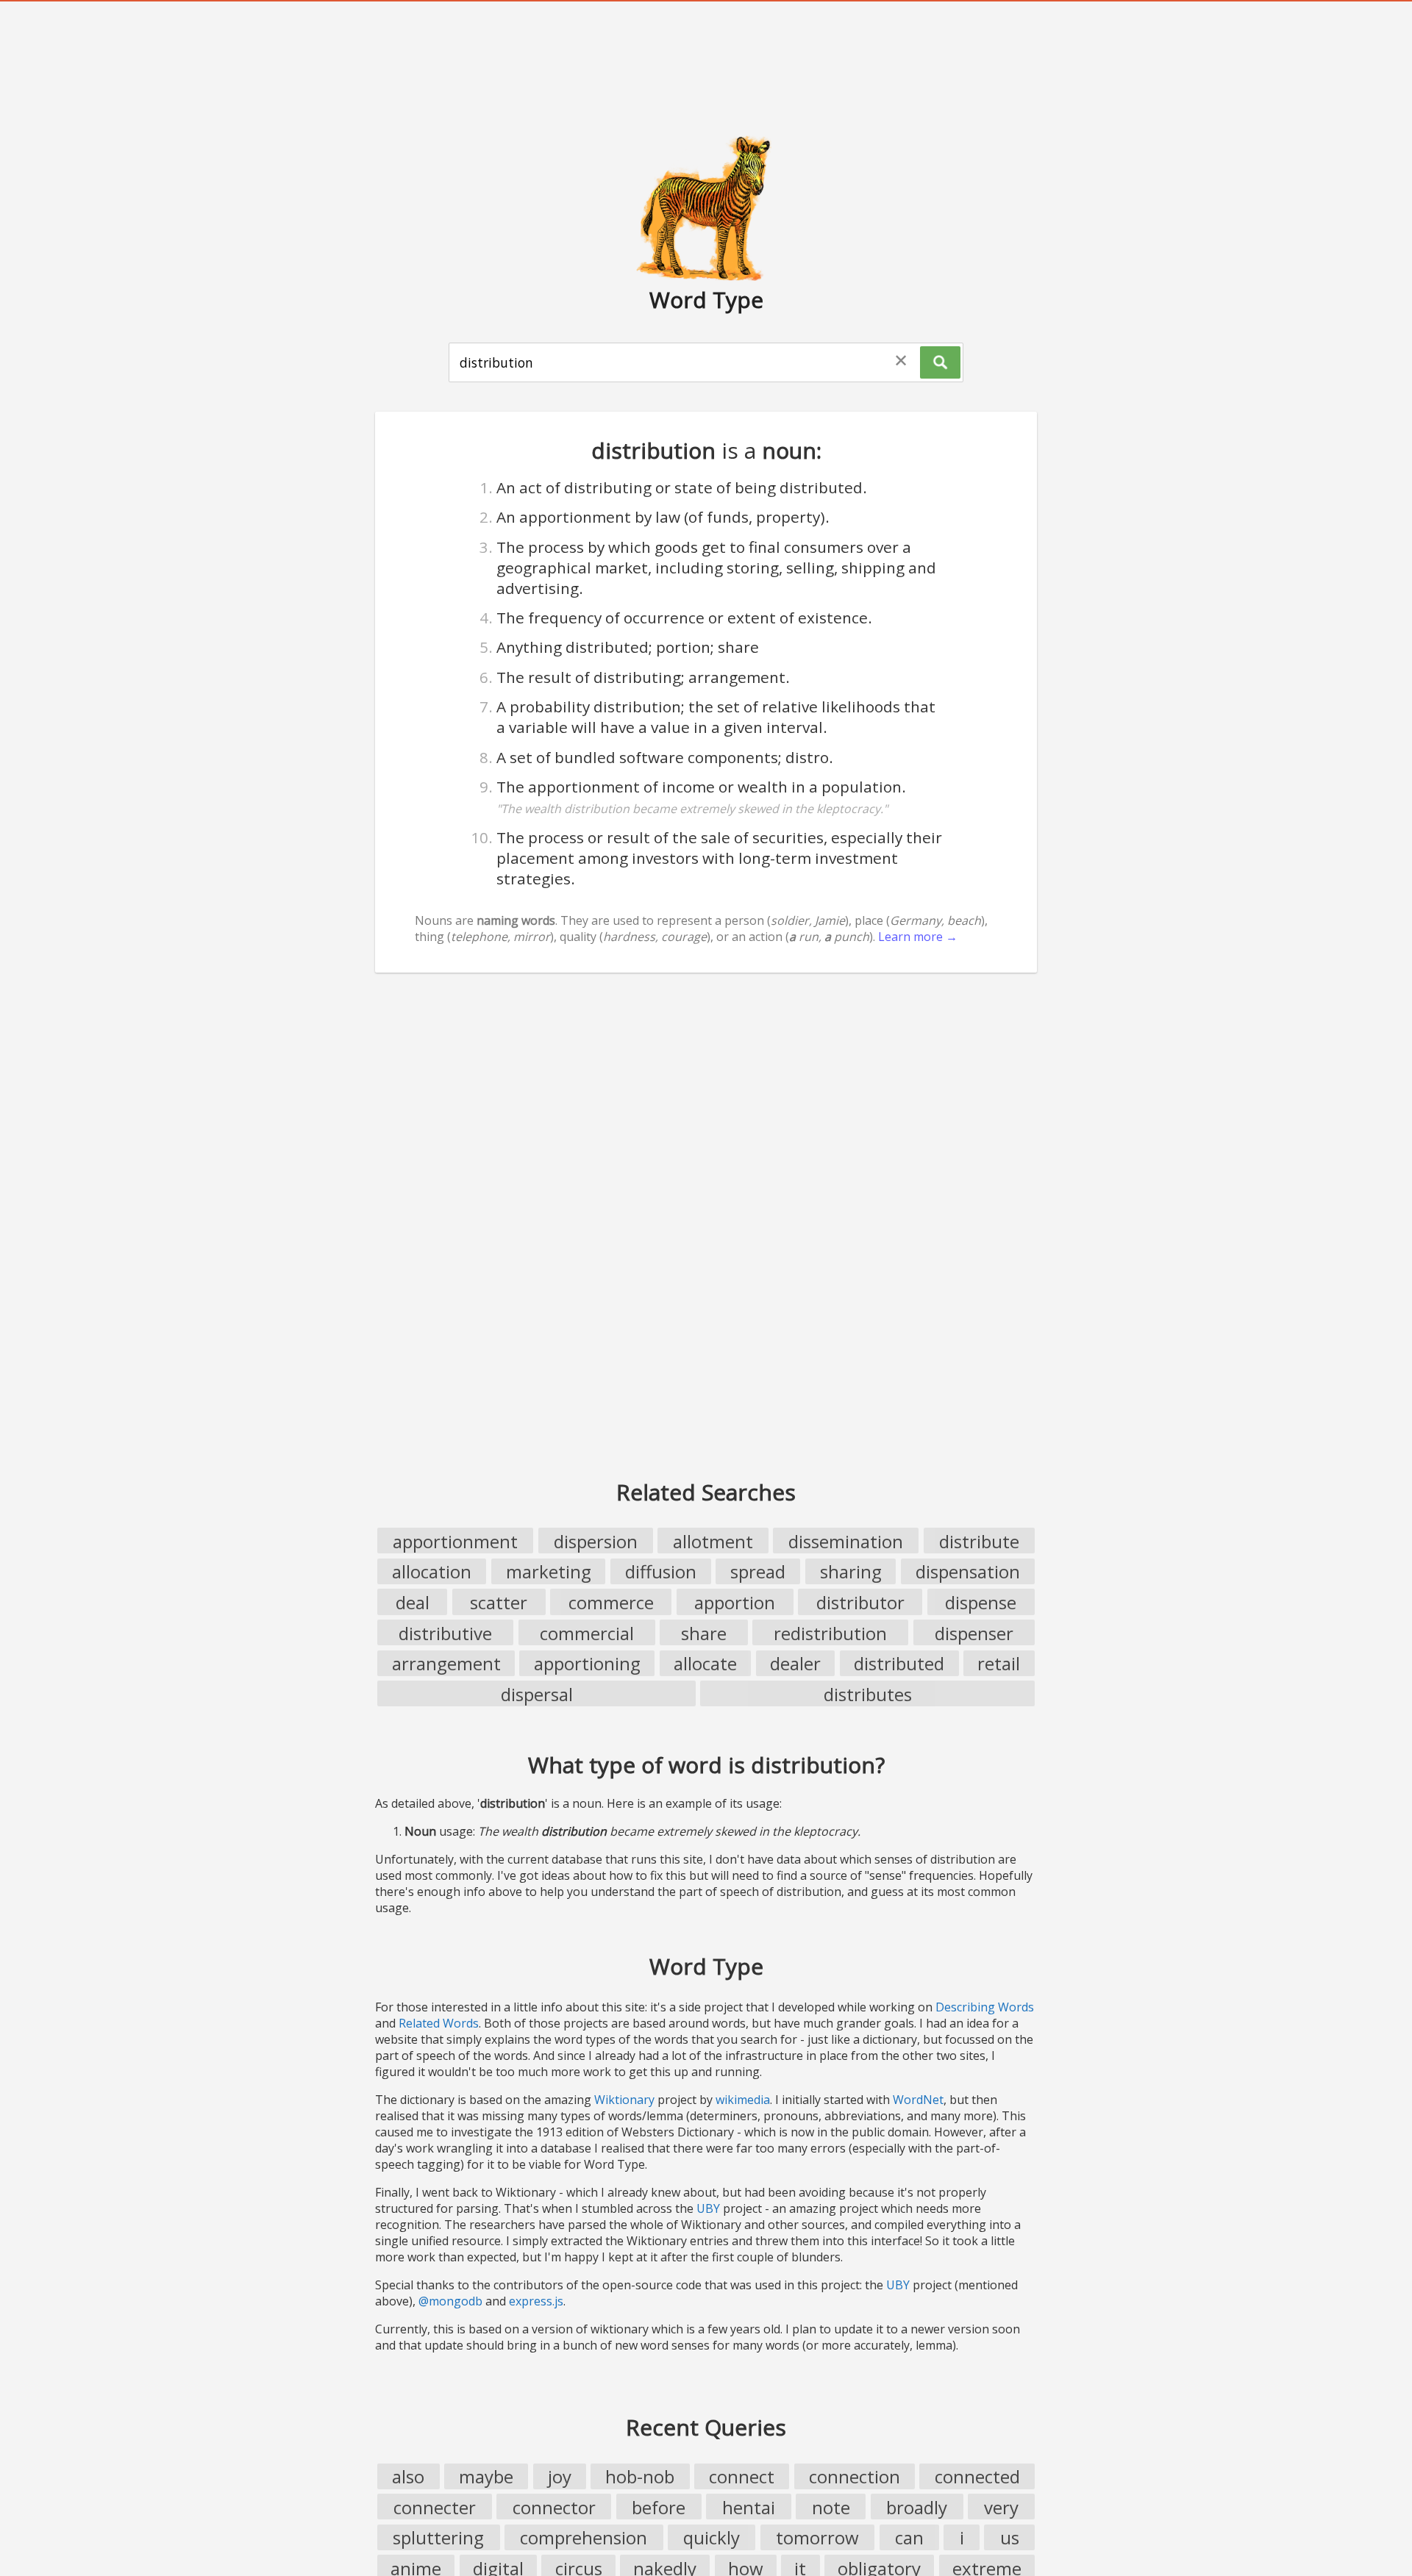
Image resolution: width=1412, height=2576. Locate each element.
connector (554, 2507)
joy (560, 2476)
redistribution (830, 1633)
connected (977, 2476)
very (1001, 2507)
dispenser (974, 1633)
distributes (868, 1694)
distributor (860, 1602)
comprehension (584, 2537)
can (909, 2537)
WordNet (918, 2100)
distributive (445, 1633)
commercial (587, 1633)
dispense (981, 1602)
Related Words (439, 2023)
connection (855, 2476)
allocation (432, 1571)
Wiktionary (624, 2100)
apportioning (587, 1663)
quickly (712, 2537)
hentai (749, 2507)
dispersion (596, 1541)
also (408, 2476)
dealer (795, 1663)
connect (742, 2476)
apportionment (455, 1541)
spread (758, 1571)
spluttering (438, 2537)
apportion (735, 1602)
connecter (435, 2507)
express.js (536, 2301)
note (831, 2507)
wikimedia (743, 2100)
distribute (979, 1541)
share (704, 1633)
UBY (708, 2208)
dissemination (846, 1541)
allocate (705, 1663)
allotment (713, 1541)
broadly (917, 2507)
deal (413, 1602)
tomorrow (817, 2537)
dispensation (968, 1571)
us (1010, 2537)
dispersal (537, 1694)
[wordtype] (706, 207)
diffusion (661, 1571)
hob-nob (640, 2476)
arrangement (446, 1663)
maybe (486, 2476)
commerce (611, 1602)
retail (999, 1663)
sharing (851, 1571)
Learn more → (918, 937)
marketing (549, 1571)
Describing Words (985, 2007)
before (659, 2507)
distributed (899, 1663)
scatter (499, 1602)
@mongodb (450, 2301)
